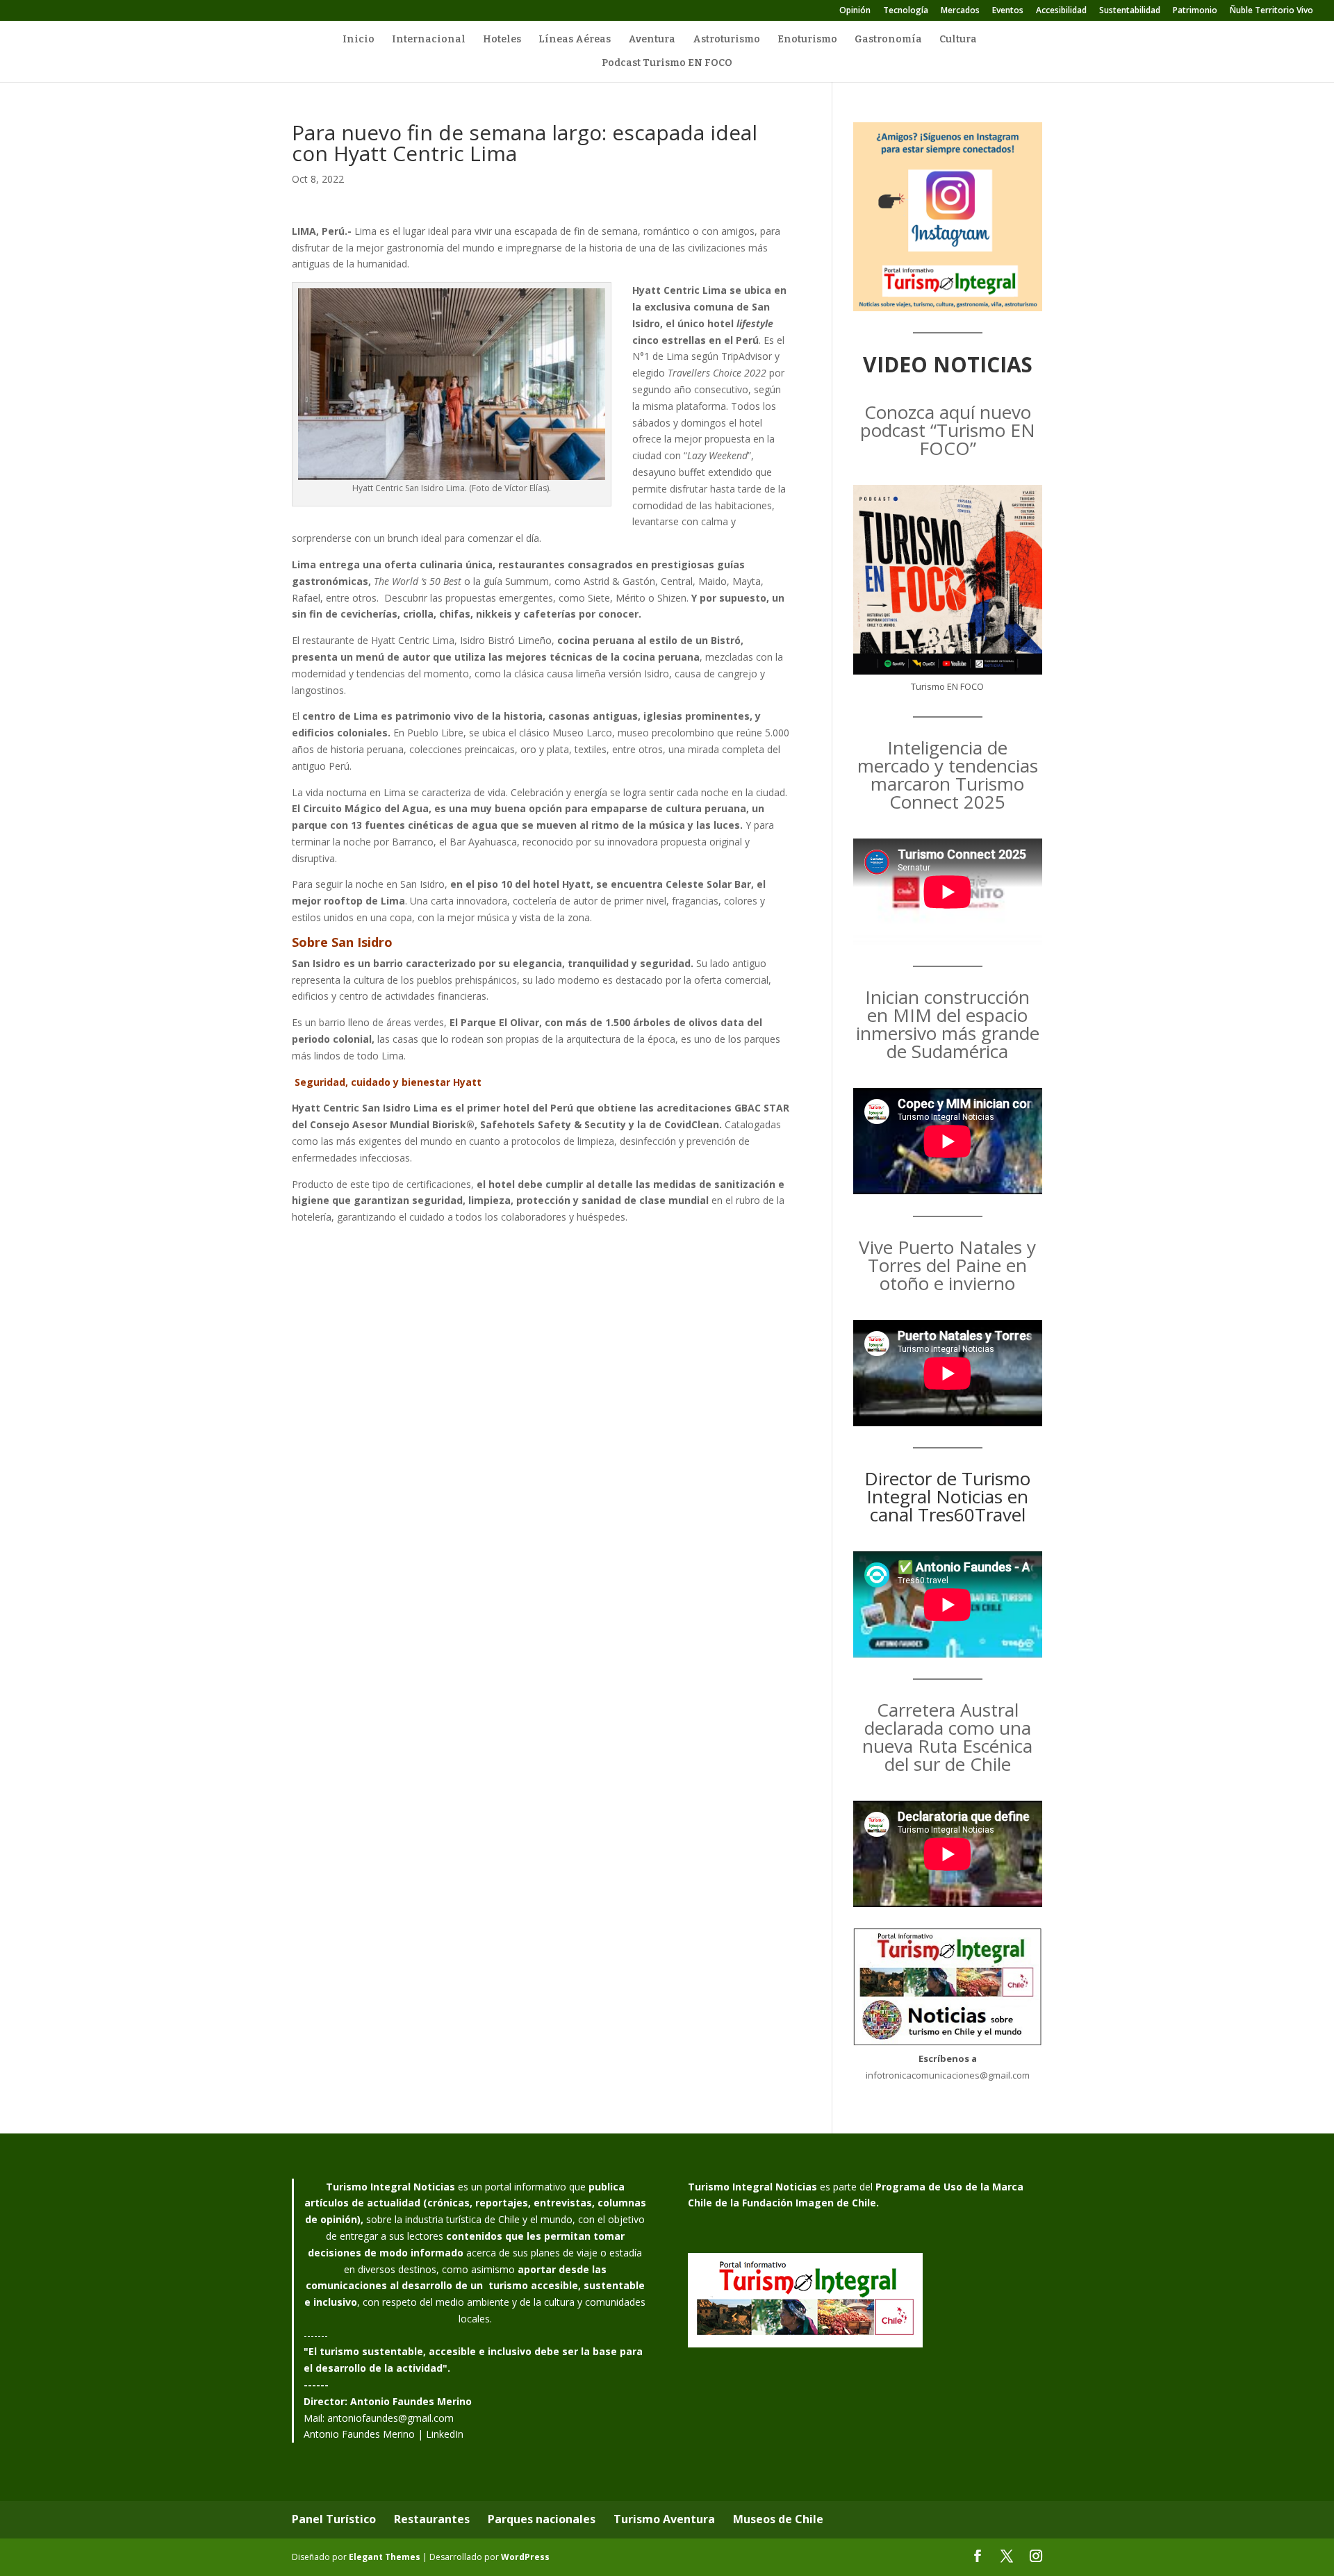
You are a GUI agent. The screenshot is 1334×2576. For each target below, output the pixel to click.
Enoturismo (807, 40)
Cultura (958, 40)
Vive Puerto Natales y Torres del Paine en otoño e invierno (947, 1265)
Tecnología (906, 11)
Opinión (855, 11)
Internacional (429, 40)
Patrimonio (1195, 11)
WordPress (525, 2557)
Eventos (1008, 11)
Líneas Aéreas (575, 40)
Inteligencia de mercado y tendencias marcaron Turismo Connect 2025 (948, 775)
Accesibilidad (1061, 11)
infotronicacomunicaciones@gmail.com (948, 2075)
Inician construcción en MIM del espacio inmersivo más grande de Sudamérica (948, 1024)
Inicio (359, 40)
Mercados (960, 11)
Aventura (652, 40)
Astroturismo (726, 40)
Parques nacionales (542, 2519)
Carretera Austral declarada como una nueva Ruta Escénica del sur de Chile (947, 1737)
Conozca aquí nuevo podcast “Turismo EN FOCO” (948, 430)
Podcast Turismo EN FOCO (667, 64)
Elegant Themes (385, 2557)
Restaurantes (432, 2519)
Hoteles (502, 40)
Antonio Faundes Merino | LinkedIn (384, 2434)
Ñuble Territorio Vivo (1271, 11)
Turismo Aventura (664, 2519)
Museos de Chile (778, 2519)
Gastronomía (888, 40)
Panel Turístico (334, 2519)
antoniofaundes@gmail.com (390, 2418)
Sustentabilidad (1130, 11)
